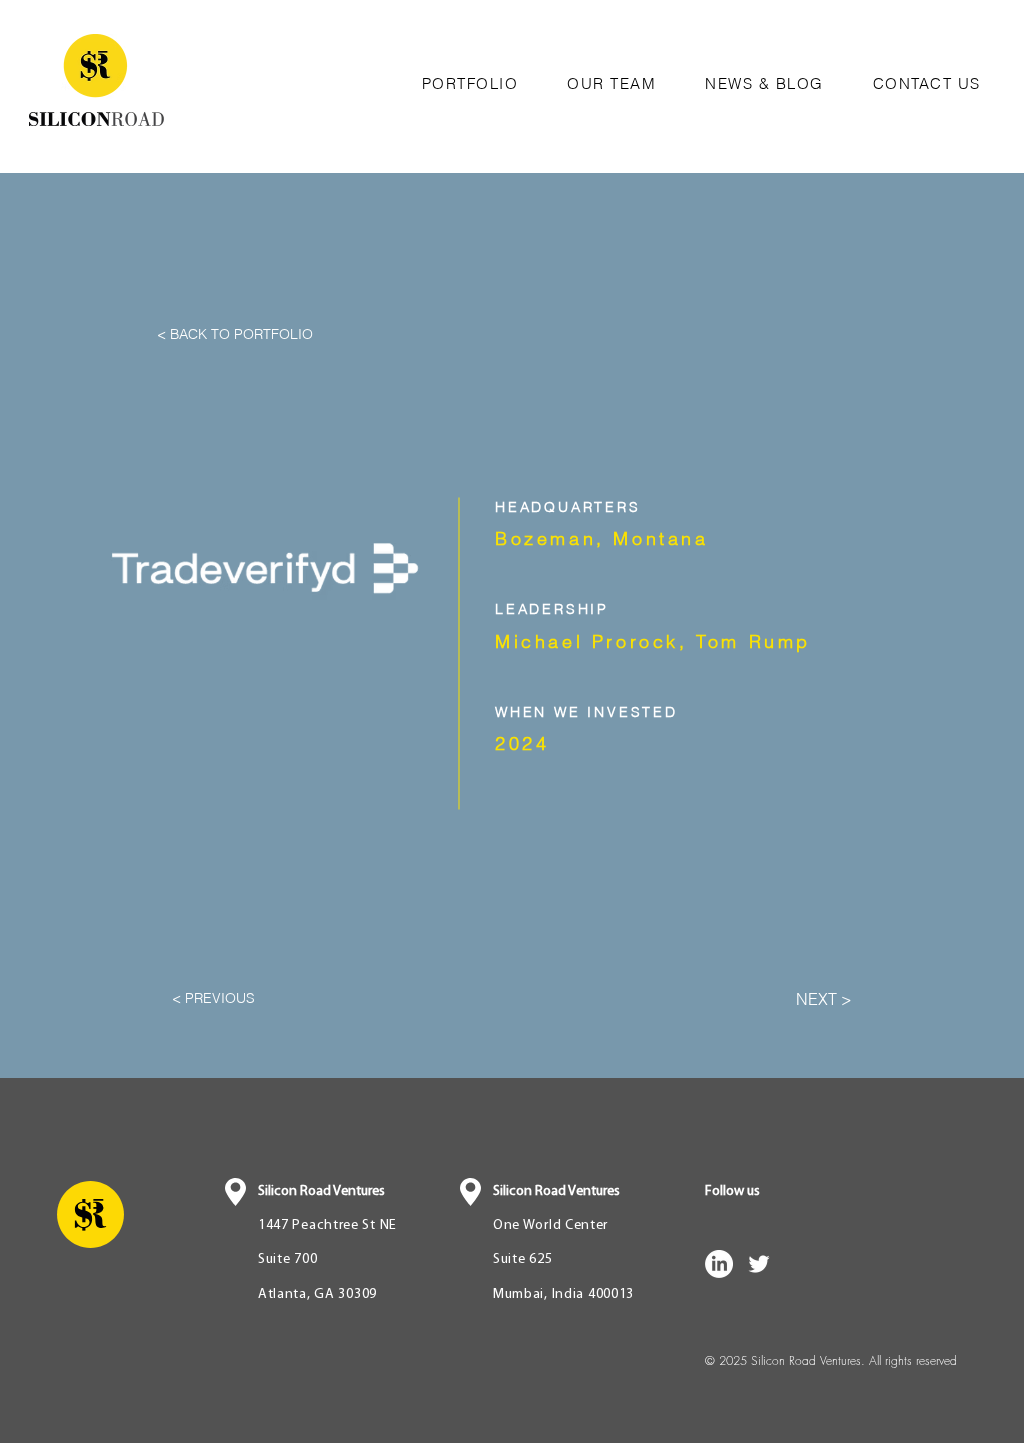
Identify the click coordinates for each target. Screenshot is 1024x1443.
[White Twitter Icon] (759, 1264)
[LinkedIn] (719, 1264)
